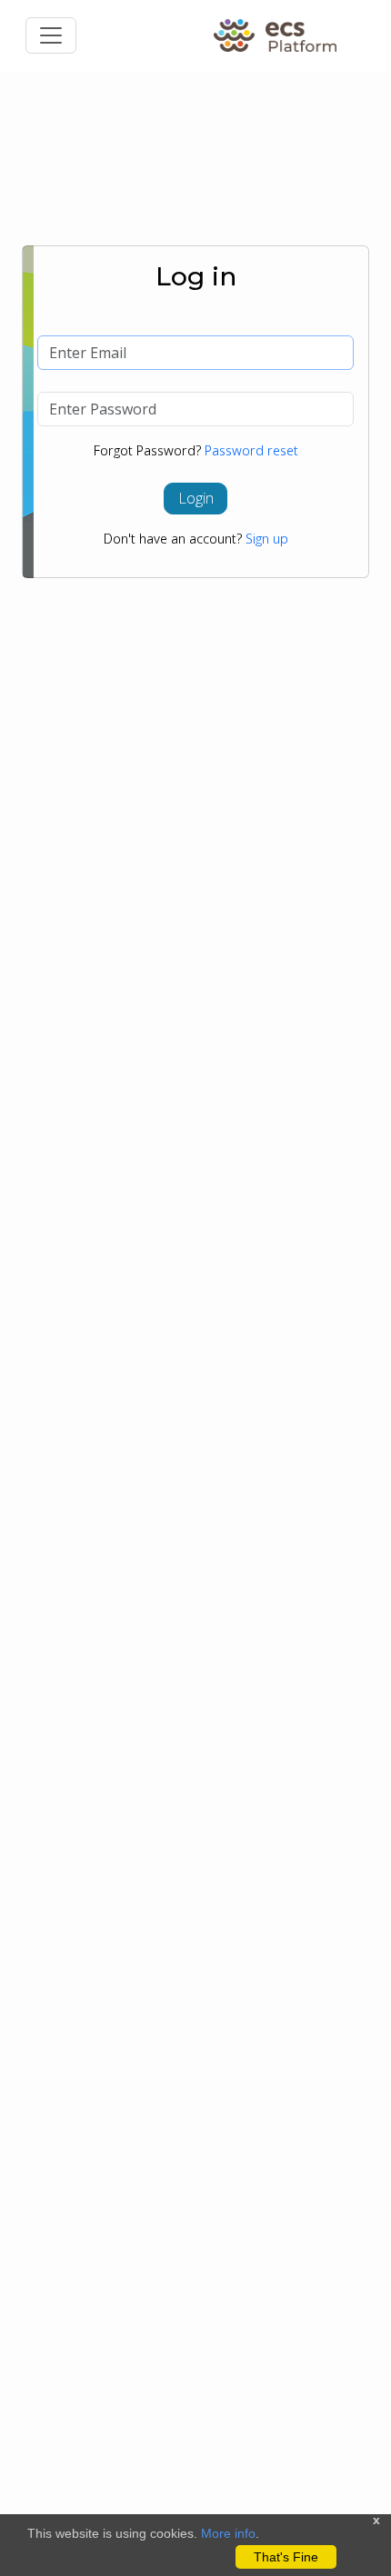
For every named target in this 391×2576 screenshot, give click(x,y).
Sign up (267, 539)
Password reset (251, 450)
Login (196, 498)
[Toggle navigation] (51, 35)
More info (228, 2533)
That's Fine (286, 2557)
